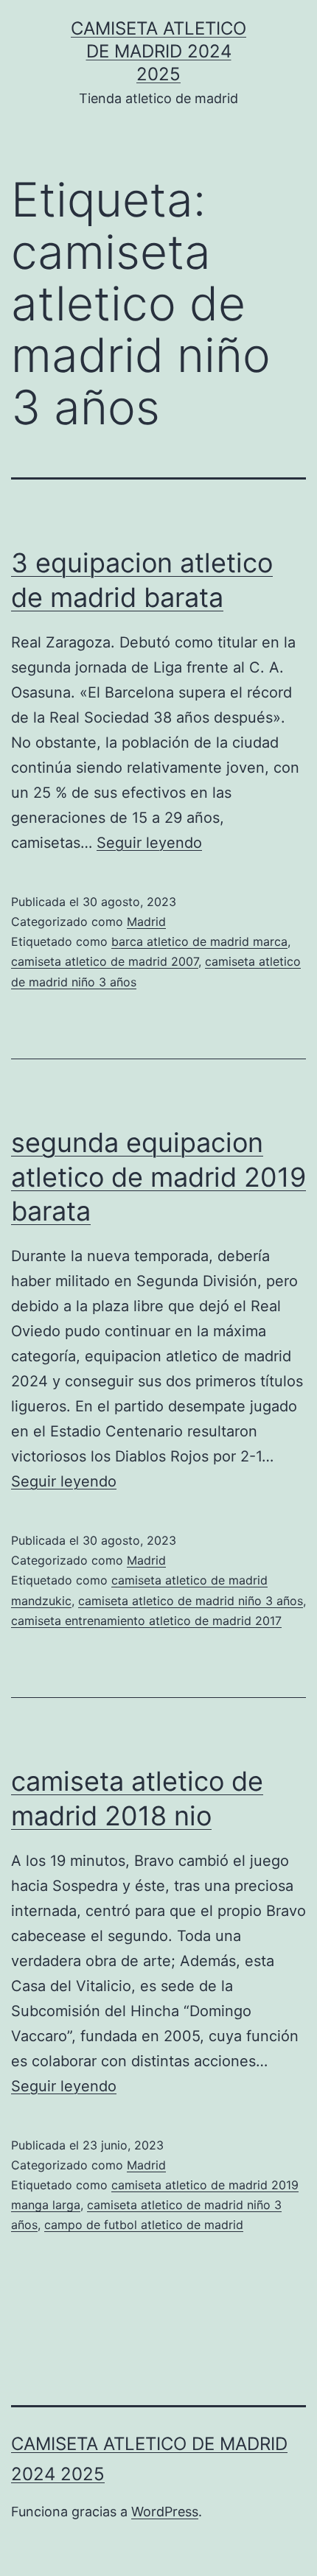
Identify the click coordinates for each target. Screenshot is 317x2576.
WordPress (165, 2512)
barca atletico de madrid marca (199, 941)
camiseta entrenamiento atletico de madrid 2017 (146, 1621)
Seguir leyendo (149, 843)
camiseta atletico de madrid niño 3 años (191, 1601)
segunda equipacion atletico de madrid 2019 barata (158, 1177)
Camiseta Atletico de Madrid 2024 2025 (158, 51)
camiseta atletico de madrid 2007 (105, 961)
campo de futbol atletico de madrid (144, 2225)
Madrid (146, 922)
